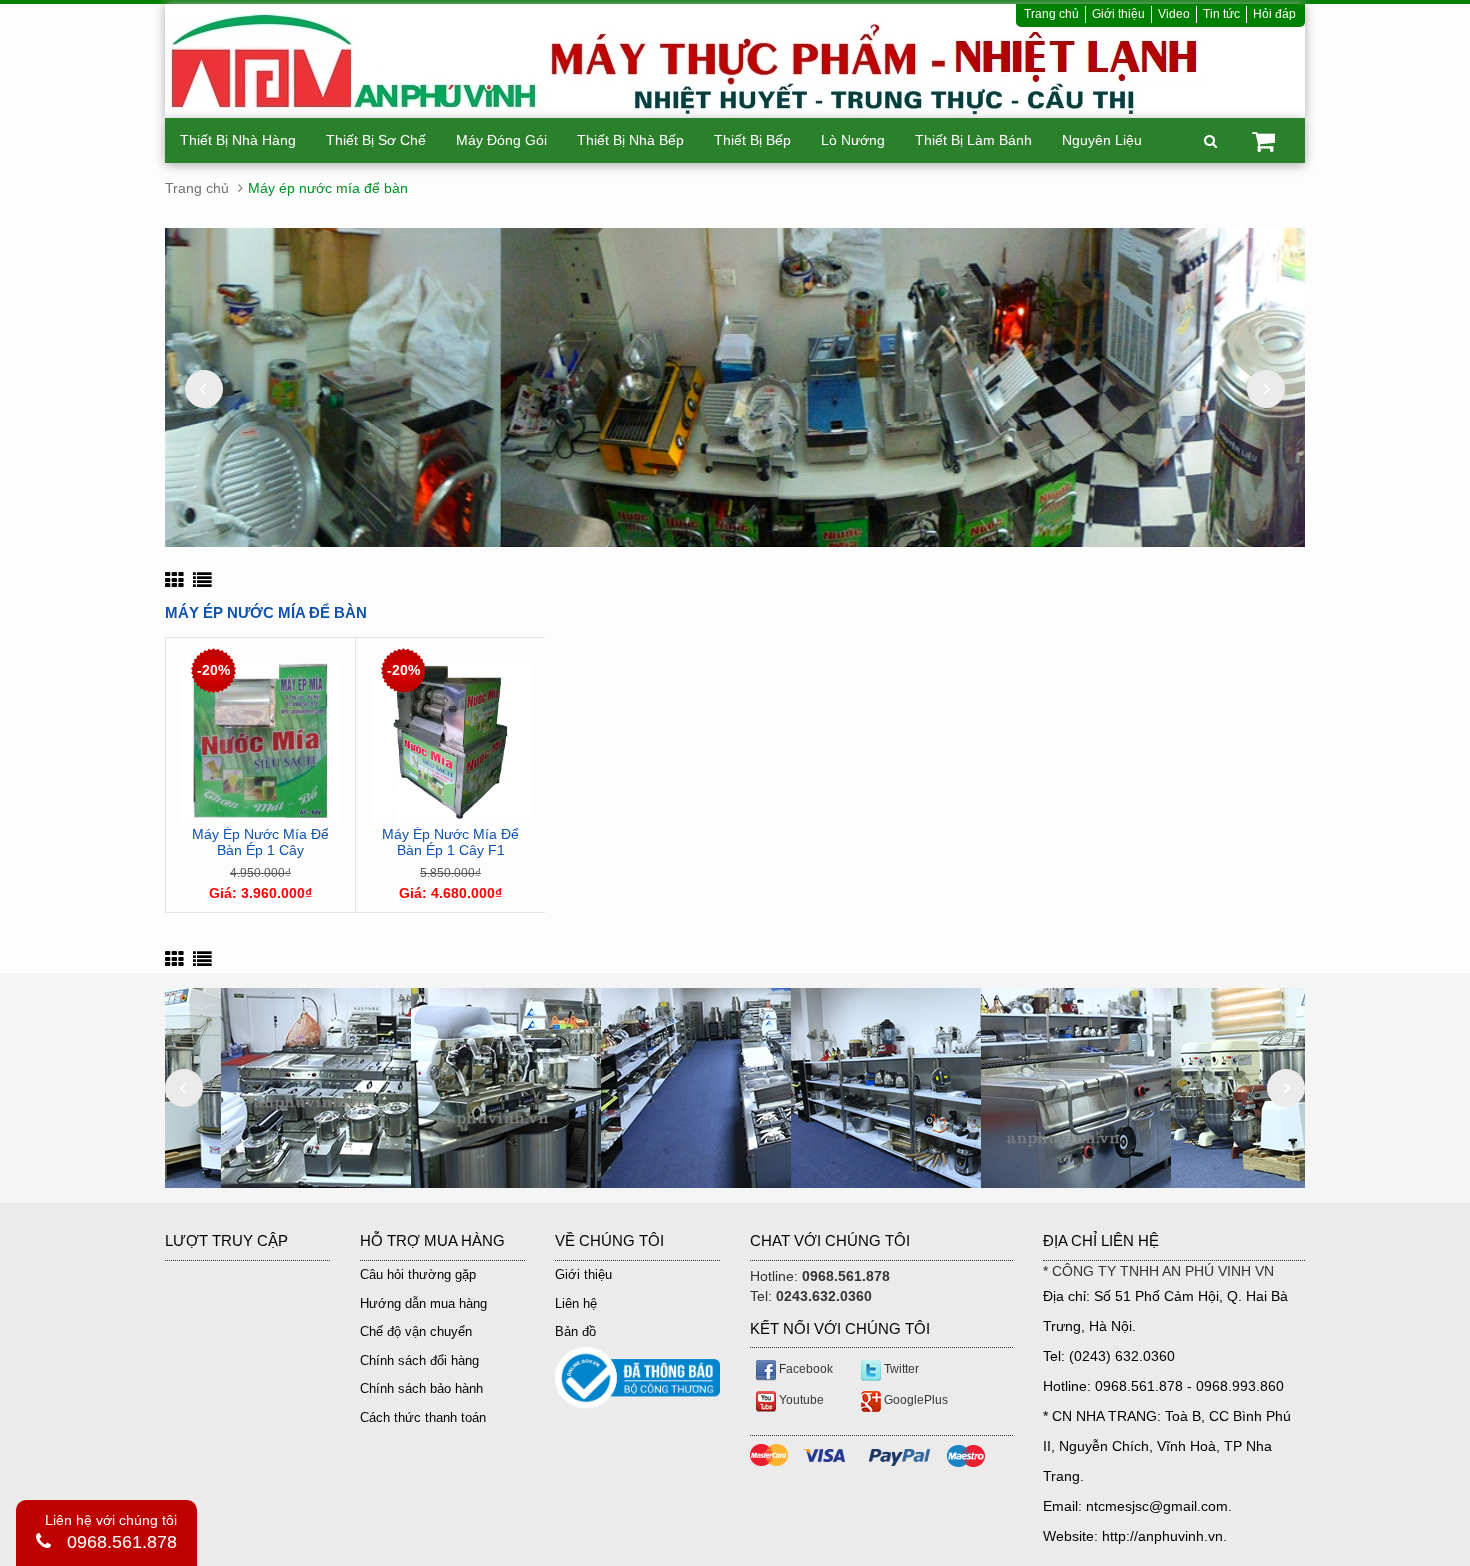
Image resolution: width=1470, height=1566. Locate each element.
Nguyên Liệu (1102, 140)
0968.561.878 (122, 1542)
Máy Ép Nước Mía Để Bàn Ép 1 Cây (260, 842)
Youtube (800, 1400)
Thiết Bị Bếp (752, 140)
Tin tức (1221, 14)
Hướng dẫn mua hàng (423, 1303)
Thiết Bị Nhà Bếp (630, 140)
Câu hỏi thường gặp (418, 1274)
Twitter (900, 1369)
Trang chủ (1051, 14)
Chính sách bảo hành (421, 1388)
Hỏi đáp (1274, 14)
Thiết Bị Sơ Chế (376, 140)
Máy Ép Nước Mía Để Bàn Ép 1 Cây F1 (450, 842)
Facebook (804, 1369)
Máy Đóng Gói (501, 140)
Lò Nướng (853, 140)
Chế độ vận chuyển (416, 1331)
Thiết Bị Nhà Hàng (238, 140)
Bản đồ (575, 1331)
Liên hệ (576, 1303)
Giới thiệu (1118, 14)
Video (1174, 14)
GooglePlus (914, 1400)
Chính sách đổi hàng (419, 1360)
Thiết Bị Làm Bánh (973, 140)
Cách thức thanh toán (423, 1417)
